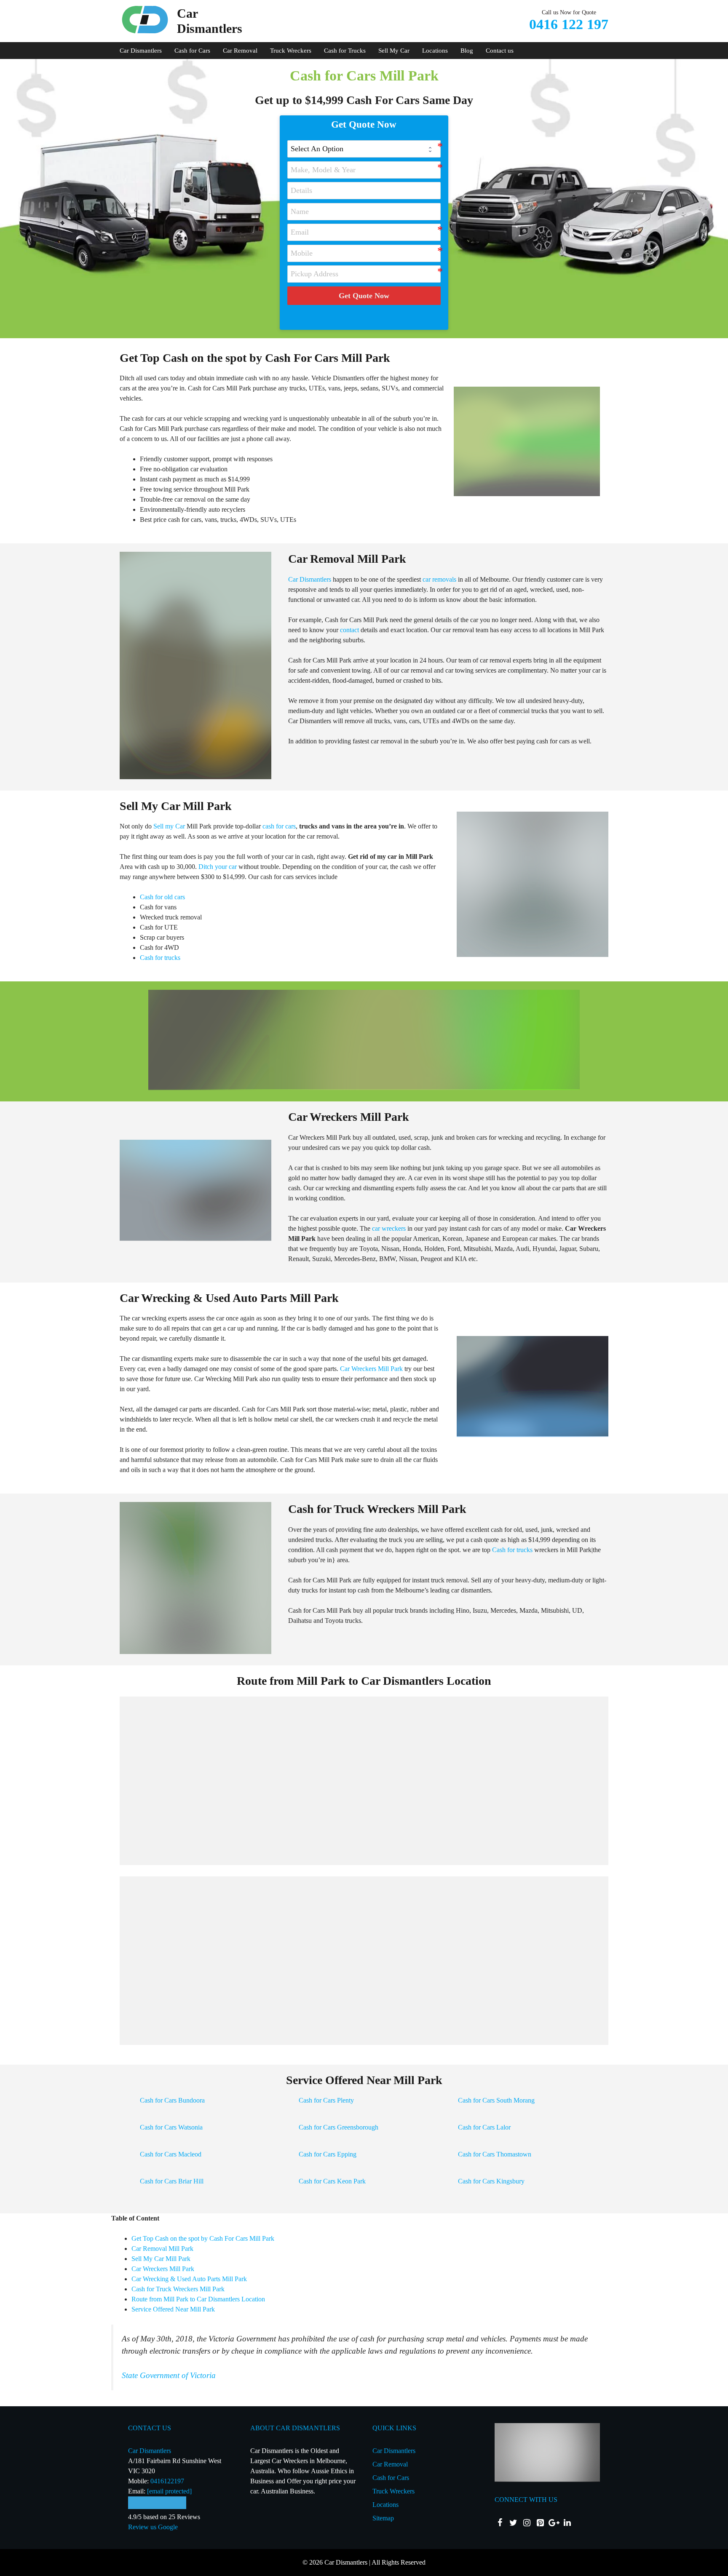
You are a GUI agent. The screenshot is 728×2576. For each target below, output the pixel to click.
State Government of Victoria (169, 2375)
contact (349, 630)
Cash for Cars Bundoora (172, 2100)
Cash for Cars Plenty (326, 2100)
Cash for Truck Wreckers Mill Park (178, 2289)
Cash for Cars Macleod (171, 2154)
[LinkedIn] (567, 2523)
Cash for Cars (192, 51)
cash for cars (279, 826)
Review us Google (153, 2527)
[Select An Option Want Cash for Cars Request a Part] (364, 149)
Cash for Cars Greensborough (339, 2127)
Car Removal (240, 51)
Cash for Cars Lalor (484, 2127)
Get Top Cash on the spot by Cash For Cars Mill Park (203, 2238)
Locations (435, 51)
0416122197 (167, 2481)
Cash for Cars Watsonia (171, 2127)
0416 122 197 (569, 24)
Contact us (500, 51)
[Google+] (554, 2523)
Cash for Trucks (345, 51)
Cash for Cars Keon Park (332, 2181)
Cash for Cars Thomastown (495, 2154)
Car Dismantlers (141, 51)
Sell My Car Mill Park (161, 2259)
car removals (439, 579)
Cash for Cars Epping (328, 2154)
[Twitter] (513, 2523)
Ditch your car (218, 867)
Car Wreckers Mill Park (371, 1369)
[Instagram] (527, 2523)
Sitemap (383, 2518)
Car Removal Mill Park (162, 2249)
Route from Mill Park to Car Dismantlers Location (198, 2299)
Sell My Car (394, 51)
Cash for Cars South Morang (496, 2100)
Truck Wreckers (291, 51)
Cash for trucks (160, 958)
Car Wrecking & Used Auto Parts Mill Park (189, 2279)
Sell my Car (169, 826)
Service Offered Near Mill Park (173, 2309)
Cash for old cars (162, 897)
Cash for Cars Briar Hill (172, 2181)
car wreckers (389, 1228)
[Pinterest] (540, 2523)
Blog (467, 51)
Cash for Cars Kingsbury (491, 2181)
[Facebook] (500, 2523)
